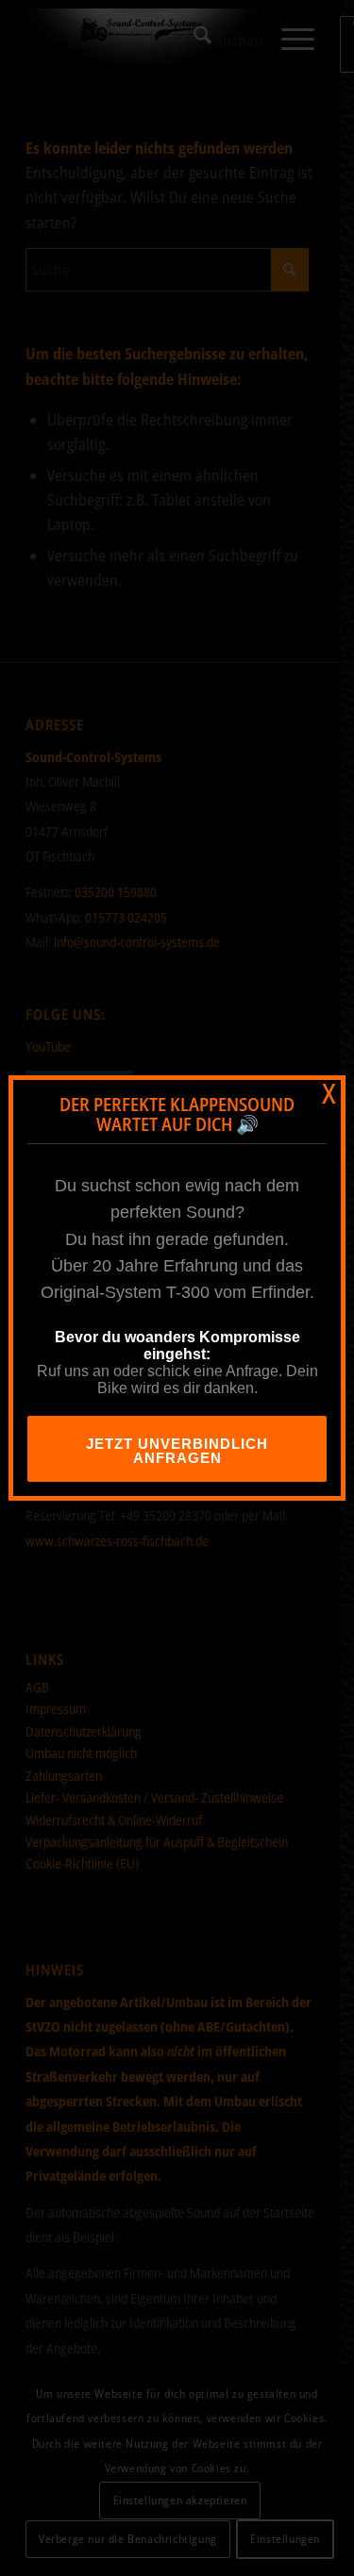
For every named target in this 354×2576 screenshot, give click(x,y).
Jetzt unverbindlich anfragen (177, 1451)
